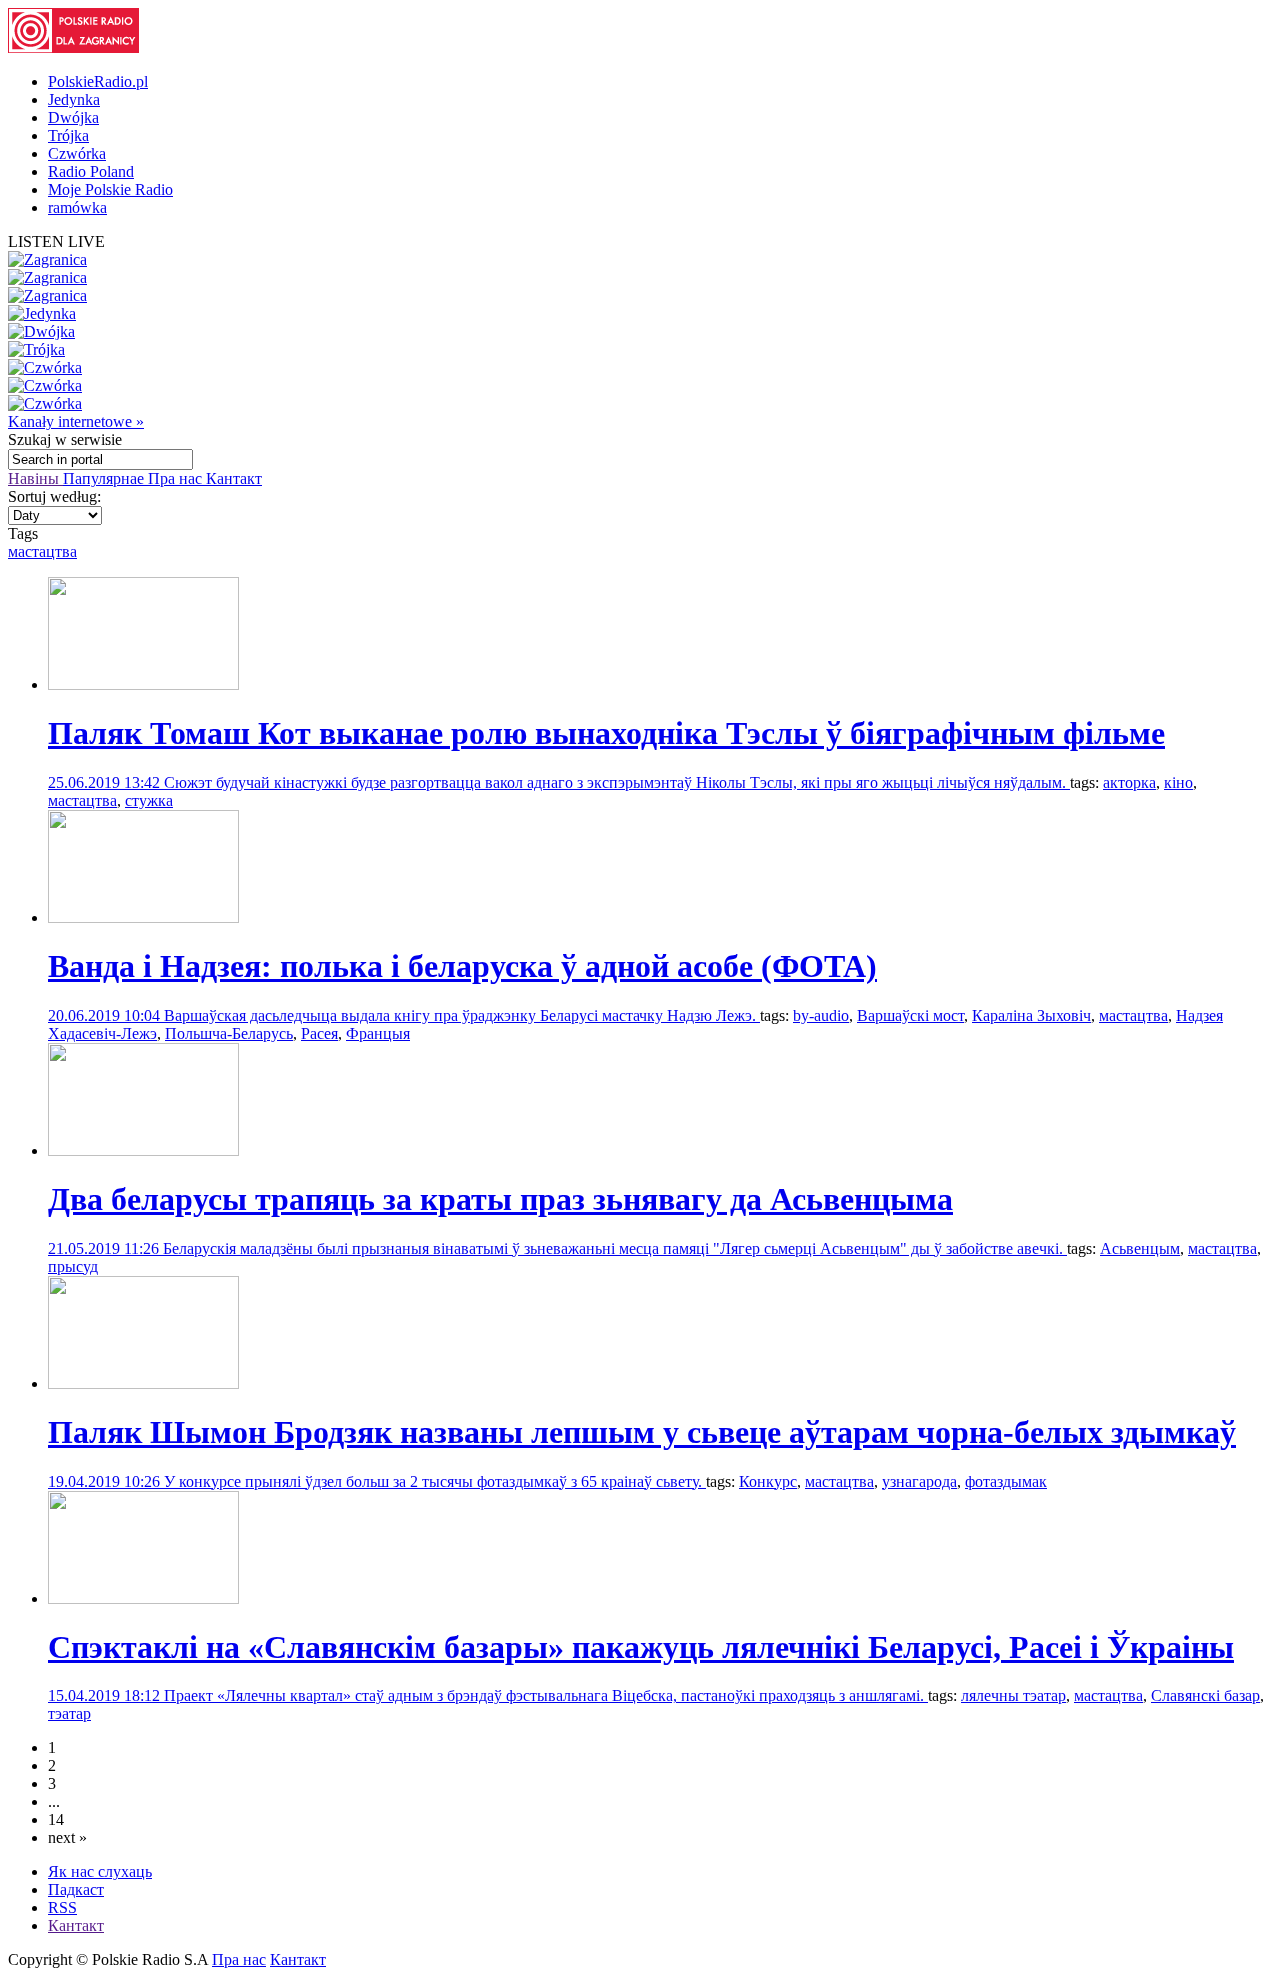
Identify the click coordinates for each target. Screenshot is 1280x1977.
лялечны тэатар (1013, 1695)
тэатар (69, 1713)
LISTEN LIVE (56, 241)
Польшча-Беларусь (229, 1033)
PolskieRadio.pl (98, 81)
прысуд (73, 1266)
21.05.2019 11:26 (105, 1248)
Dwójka (73, 117)
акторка (1129, 782)
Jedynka (74, 99)
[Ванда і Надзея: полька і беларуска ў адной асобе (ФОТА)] (143, 917)
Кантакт (234, 478)
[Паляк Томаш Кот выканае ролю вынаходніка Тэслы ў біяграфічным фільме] (143, 684)
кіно (1178, 782)
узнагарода (919, 1481)
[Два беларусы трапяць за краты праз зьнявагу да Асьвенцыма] (143, 1150)
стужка (149, 800)
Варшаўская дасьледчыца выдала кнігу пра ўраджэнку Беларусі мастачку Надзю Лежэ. (462, 1015)
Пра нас (177, 478)
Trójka (68, 135)
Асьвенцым (1140, 1248)
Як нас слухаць (100, 1871)
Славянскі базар (1205, 1695)
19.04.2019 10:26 (106, 1481)
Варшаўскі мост (910, 1015)
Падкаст (76, 1889)
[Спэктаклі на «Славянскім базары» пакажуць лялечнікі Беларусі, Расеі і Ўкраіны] (143, 1598)
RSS (62, 1907)
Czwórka (77, 153)
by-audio (821, 1015)
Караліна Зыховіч (1031, 1015)
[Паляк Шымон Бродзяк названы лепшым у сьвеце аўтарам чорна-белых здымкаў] (143, 1383)
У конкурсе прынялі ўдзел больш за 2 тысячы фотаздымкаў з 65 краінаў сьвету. (435, 1481)
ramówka (77, 207)
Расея (319, 1033)
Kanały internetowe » (76, 421)
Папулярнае (105, 478)
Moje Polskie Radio (110, 189)
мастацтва (42, 551)
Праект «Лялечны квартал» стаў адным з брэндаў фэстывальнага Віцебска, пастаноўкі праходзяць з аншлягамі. (546, 1695)
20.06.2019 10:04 (106, 1015)
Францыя (378, 1033)
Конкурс (768, 1481)
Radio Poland (91, 171)
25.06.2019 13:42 (106, 782)
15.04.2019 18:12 (106, 1695)
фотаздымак (1006, 1481)
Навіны (35, 478)
